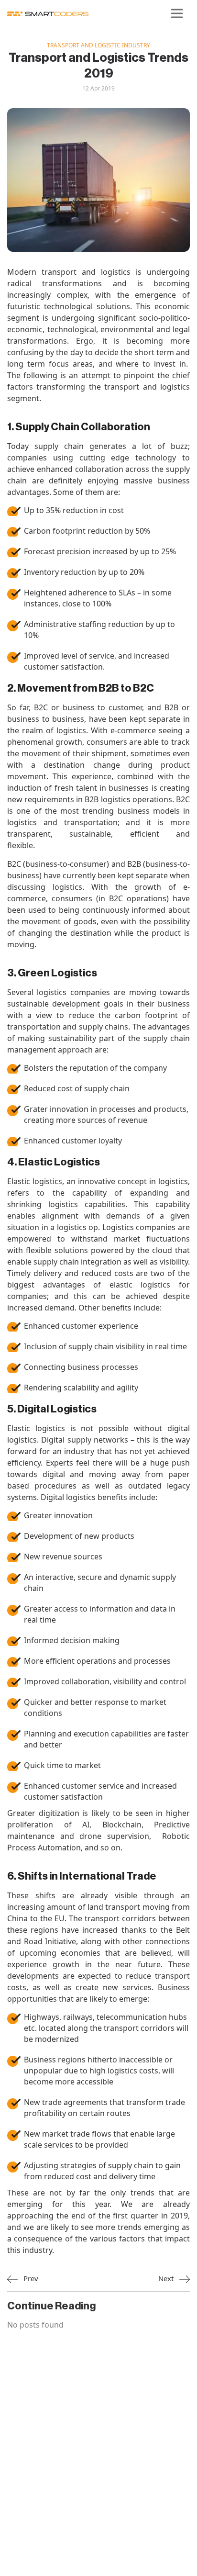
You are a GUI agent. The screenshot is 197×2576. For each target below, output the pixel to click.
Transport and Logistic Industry (98, 45)
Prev (30, 2278)
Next (167, 2278)
